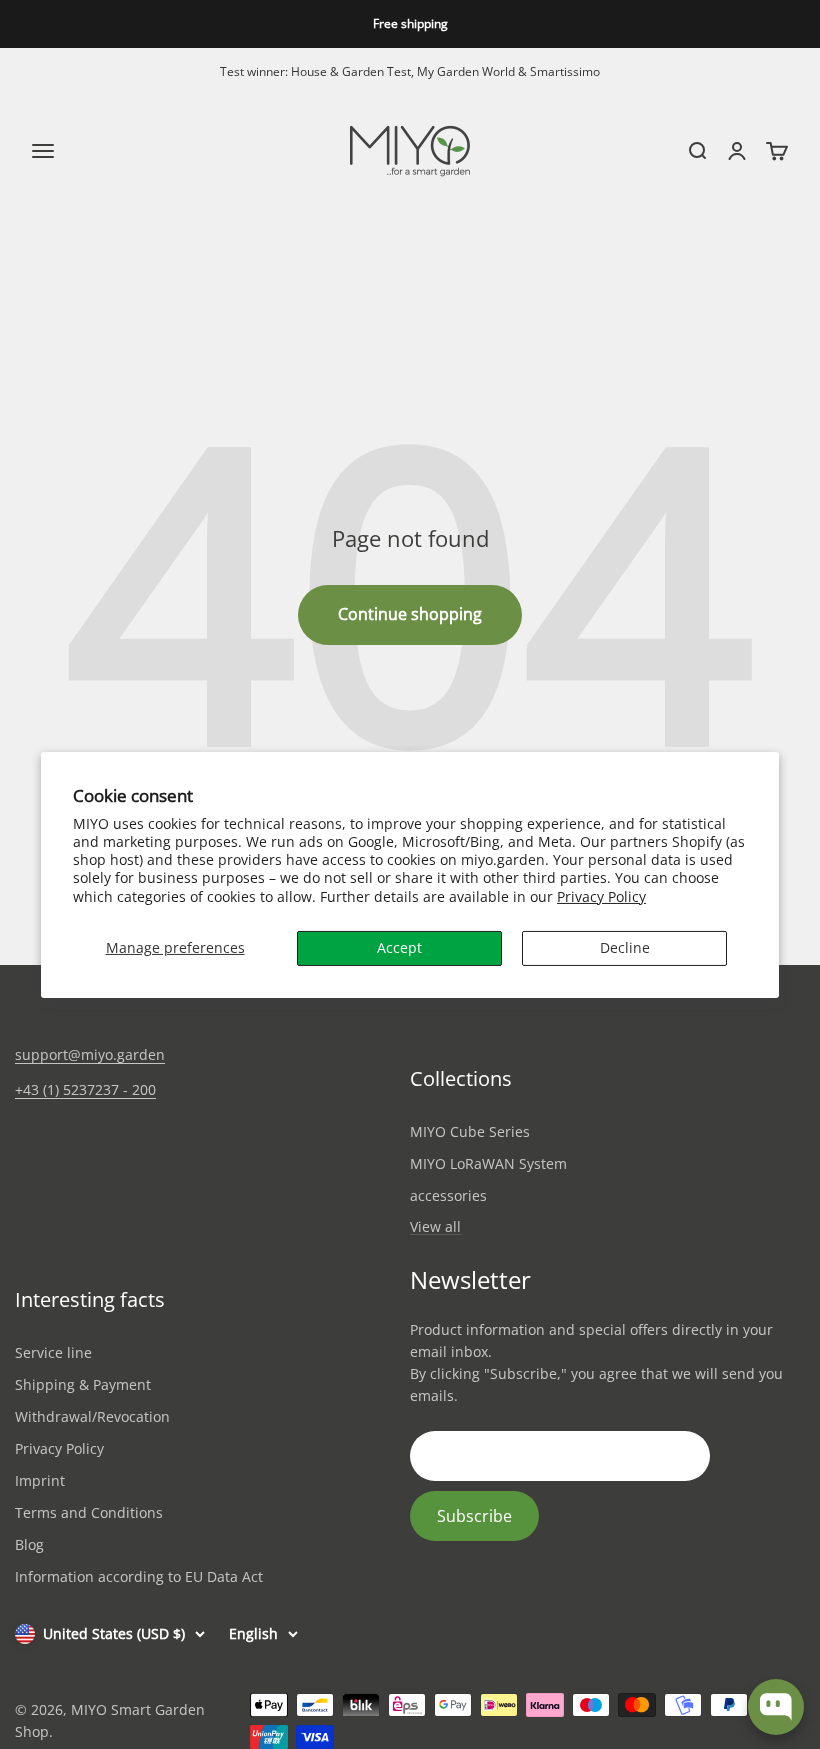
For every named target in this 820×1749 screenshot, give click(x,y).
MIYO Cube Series (470, 1131)
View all (435, 1227)
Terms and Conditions (89, 1512)
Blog (29, 1544)
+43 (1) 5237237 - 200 (85, 1089)
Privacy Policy (601, 896)
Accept (399, 947)
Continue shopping (410, 614)
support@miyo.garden (90, 1054)
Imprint (40, 1480)
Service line (53, 1352)
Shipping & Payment (83, 1384)
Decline (625, 947)
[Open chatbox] (776, 1707)
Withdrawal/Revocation (92, 1416)
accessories (448, 1195)
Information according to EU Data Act (139, 1576)
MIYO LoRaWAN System (488, 1163)
